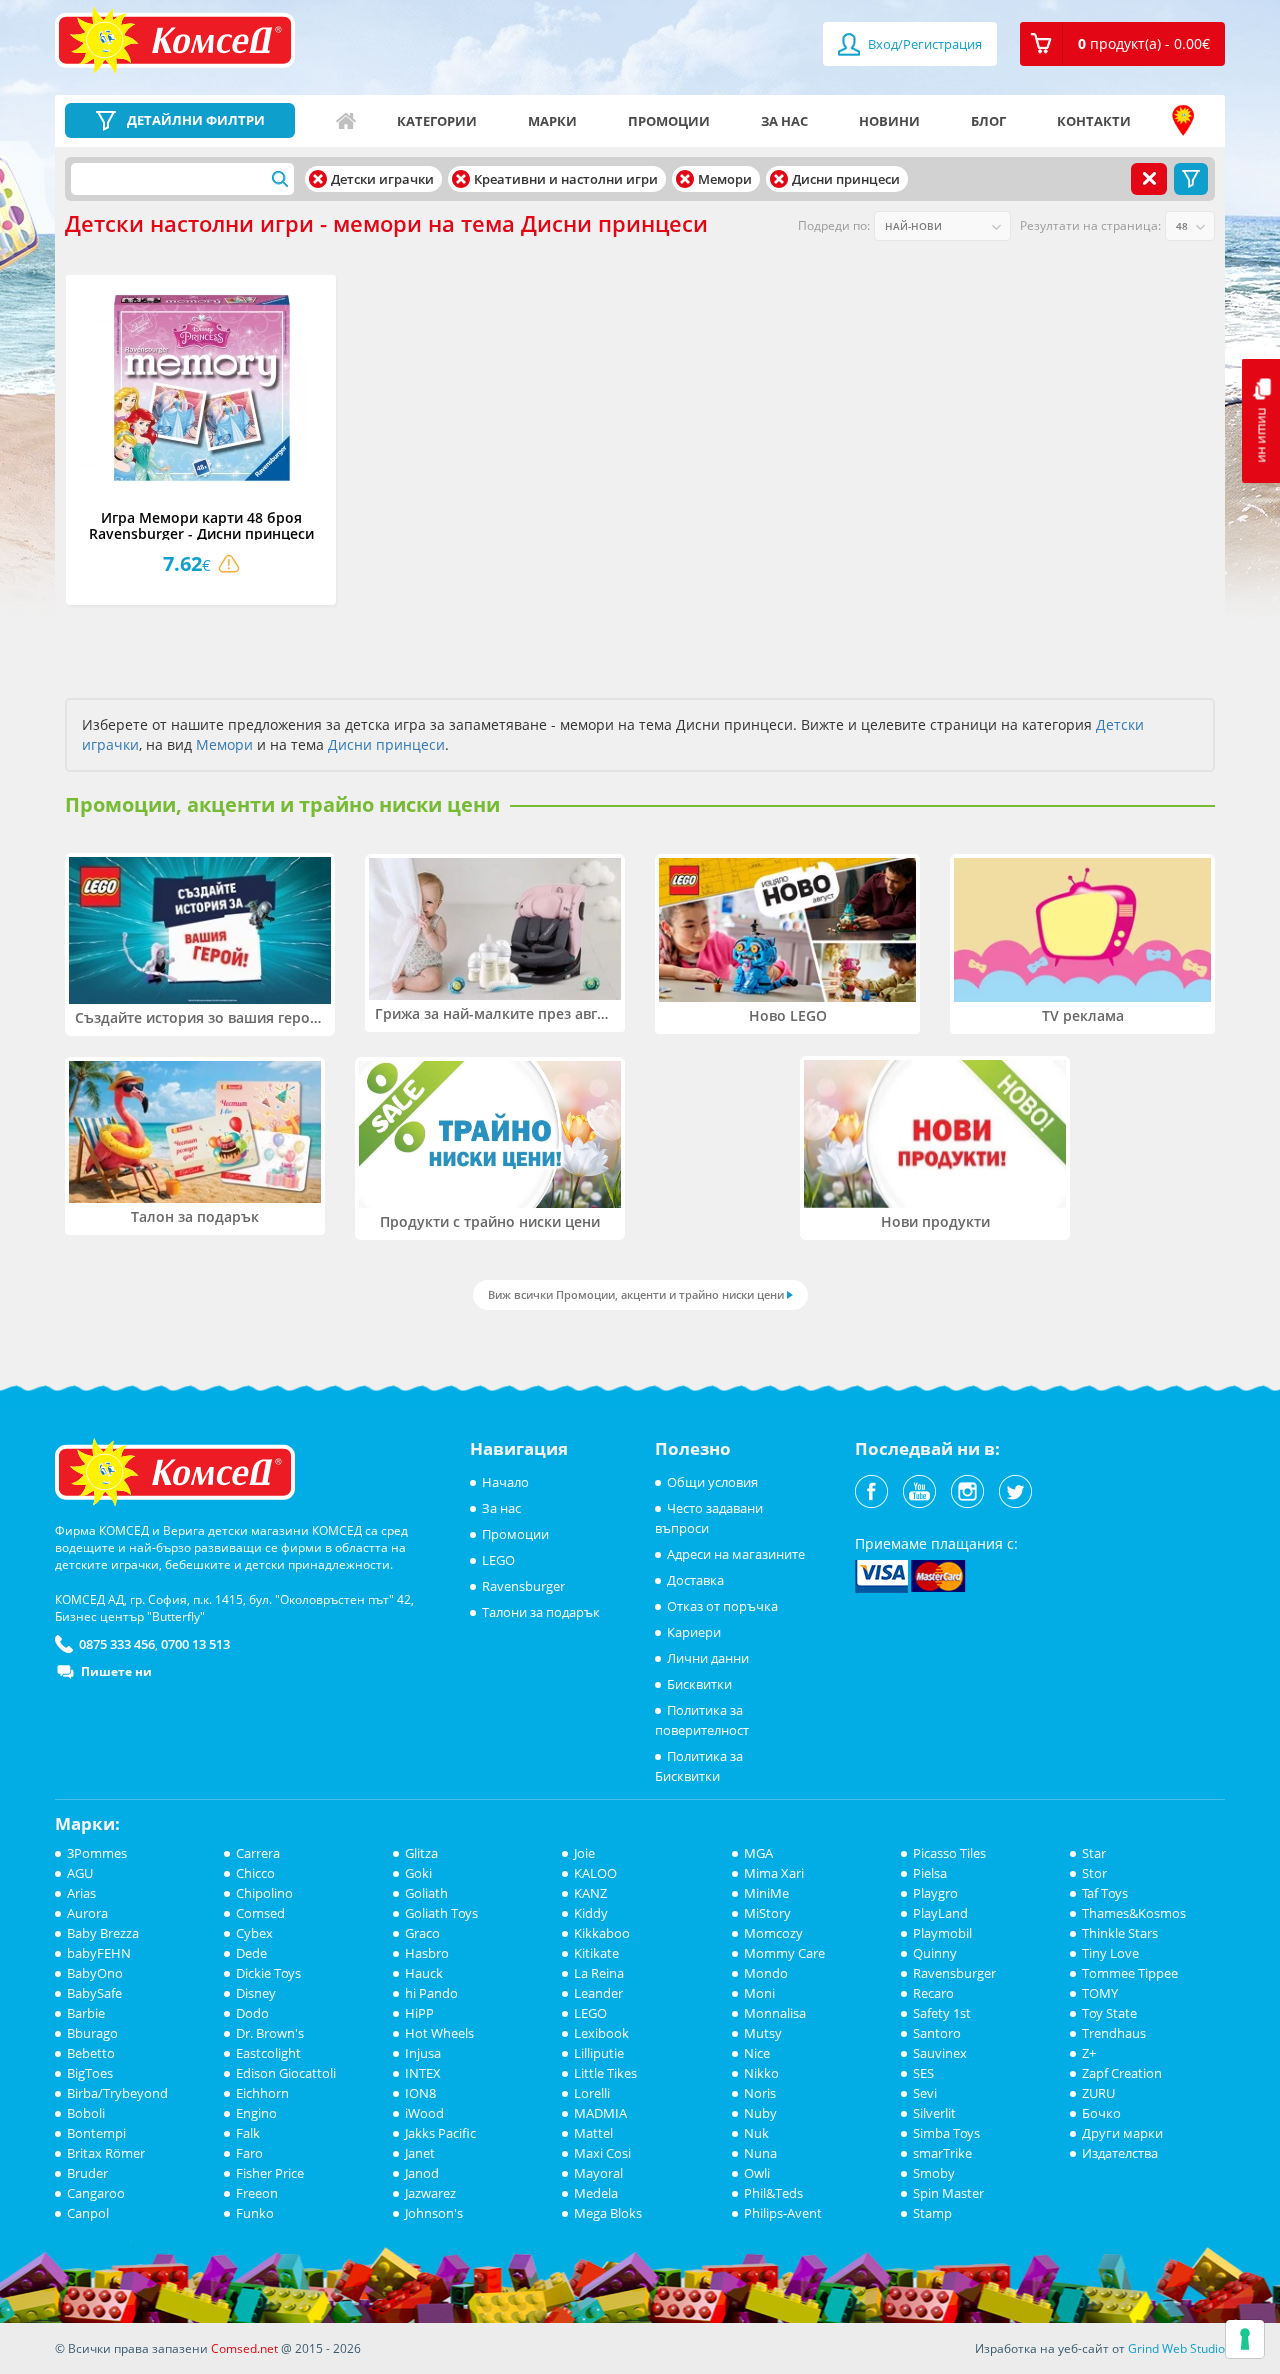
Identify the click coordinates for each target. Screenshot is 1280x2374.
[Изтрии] (318, 179)
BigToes (90, 2073)
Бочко (1101, 2113)
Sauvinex (940, 2053)
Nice (757, 2053)
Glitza (421, 1853)
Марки (552, 121)
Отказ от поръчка (722, 1606)
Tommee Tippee (1130, 1973)
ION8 (420, 2093)
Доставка (695, 1580)
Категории (437, 121)
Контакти (1094, 121)
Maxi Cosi (602, 2153)
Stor (1094, 1873)
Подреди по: (834, 225)
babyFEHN (99, 1953)
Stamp (932, 2213)
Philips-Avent (783, 2213)
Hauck (424, 1973)
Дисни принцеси (386, 744)
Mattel (593, 2133)
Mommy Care (784, 1953)
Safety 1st (942, 2013)
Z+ (1089, 2053)
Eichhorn (262, 2093)
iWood (424, 2113)
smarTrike (942, 2153)
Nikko (761, 2073)
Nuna (760, 2153)
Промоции (669, 121)
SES (923, 2073)
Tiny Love (1110, 1953)
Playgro (935, 1893)
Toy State (1109, 2013)
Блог (988, 121)
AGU (80, 1873)
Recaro (933, 1993)
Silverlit (934, 2113)
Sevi (925, 2093)
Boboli (86, 2113)
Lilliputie (599, 2053)
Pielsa (930, 1873)
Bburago (92, 2033)
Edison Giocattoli (286, 2073)
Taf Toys (1105, 1893)
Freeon (257, 2193)
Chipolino (264, 1893)
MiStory (767, 1913)
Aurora (87, 1913)
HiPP (419, 2013)
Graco (422, 1933)
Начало (346, 121)
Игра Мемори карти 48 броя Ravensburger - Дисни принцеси (201, 525)
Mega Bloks (608, 2213)
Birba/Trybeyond (117, 2093)
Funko (255, 2213)
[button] (1122, 44)
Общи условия (712, 1482)
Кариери (694, 1632)
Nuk (756, 2133)
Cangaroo (96, 2193)
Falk (248, 2133)
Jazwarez (430, 2193)
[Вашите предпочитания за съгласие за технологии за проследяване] (1245, 2339)
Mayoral (598, 2173)
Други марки (1122, 2133)
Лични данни (708, 1658)
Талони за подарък (541, 1612)
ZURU (1098, 2093)
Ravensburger (523, 1586)
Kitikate (596, 1953)
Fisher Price (270, 2173)
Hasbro (427, 1953)
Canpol (88, 2213)
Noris (760, 2093)
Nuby (760, 2113)
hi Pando (431, 1993)
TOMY (1100, 1993)
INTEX (423, 2073)
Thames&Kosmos (1134, 1913)
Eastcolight (268, 2053)
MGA (758, 1853)
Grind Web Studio (1176, 2348)
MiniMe (766, 1893)
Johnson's (434, 2213)
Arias (81, 1893)
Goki (418, 1873)
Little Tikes (605, 2073)
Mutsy (763, 2033)
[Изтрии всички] (1149, 179)
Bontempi (96, 2133)
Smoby (934, 2173)
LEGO (498, 1560)
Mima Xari (774, 1873)
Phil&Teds (773, 2193)
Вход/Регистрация (923, 44)
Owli (757, 2173)
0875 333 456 (117, 1644)
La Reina (599, 1973)
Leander (598, 1993)
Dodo (252, 2013)
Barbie (86, 2013)
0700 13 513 (195, 1644)
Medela (596, 2193)
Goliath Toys (441, 1913)
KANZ (590, 1893)
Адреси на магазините (1183, 121)
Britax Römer (106, 2153)
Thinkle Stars (1120, 1933)
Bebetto (91, 2053)
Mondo (766, 1973)
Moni (759, 1993)
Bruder (87, 2173)
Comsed (260, 1913)
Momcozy (773, 1933)
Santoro (937, 2033)
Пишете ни (116, 1671)
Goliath (426, 1893)
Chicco (255, 1873)
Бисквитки (699, 1684)
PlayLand (940, 1913)
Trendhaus (1114, 2033)
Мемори (224, 744)
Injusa (423, 2053)
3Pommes (97, 1853)
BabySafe (94, 1993)
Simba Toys (946, 2133)
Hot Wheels (439, 2033)
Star (1094, 1853)
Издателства (1120, 2153)
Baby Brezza (103, 1933)
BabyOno (95, 1973)
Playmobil (942, 1933)
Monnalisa (775, 2013)
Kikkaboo (602, 1933)
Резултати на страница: (1090, 225)
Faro (249, 2153)
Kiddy (591, 1913)
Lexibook (601, 2033)
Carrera (258, 1853)
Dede (251, 1953)
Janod (422, 2173)
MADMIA (600, 2113)
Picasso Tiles (949, 1853)
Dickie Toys (268, 1973)
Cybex (254, 1933)
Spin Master (948, 2193)
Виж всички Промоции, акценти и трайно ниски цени (636, 1294)
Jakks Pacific (440, 2133)
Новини (889, 121)
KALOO (595, 1873)
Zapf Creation (1122, 2073)
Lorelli (592, 2093)
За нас (784, 121)
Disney (256, 1993)
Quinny (935, 1953)
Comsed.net (244, 2348)
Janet (420, 2153)
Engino (256, 2113)
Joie (584, 1853)
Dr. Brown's (270, 2033)
